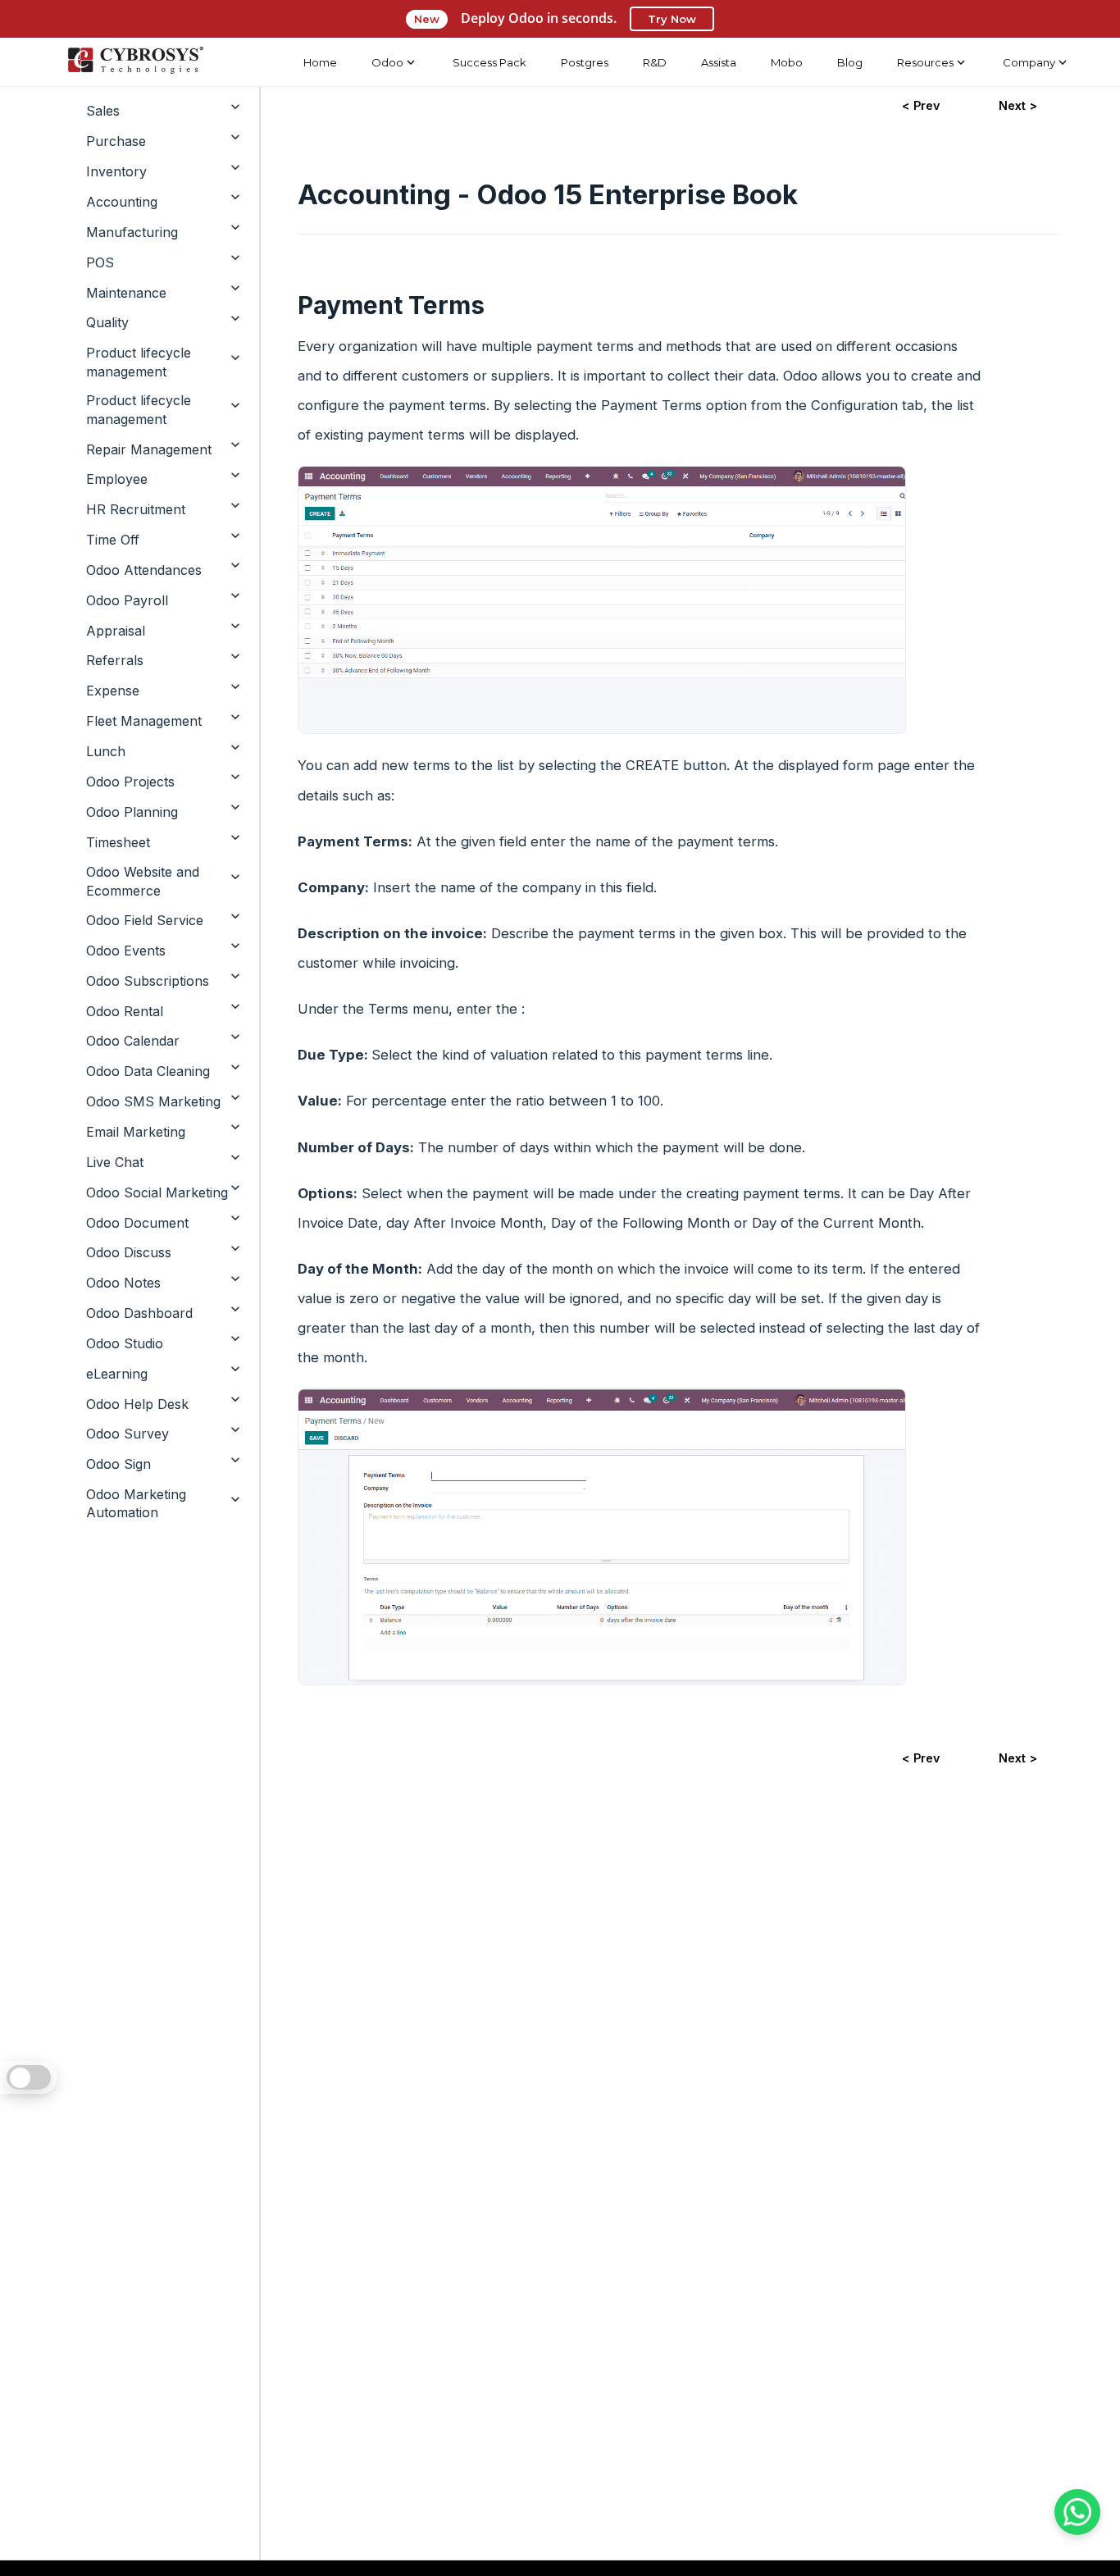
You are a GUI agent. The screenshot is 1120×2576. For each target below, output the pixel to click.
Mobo (787, 62)
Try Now (672, 19)
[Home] (135, 62)
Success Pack (489, 62)
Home (320, 62)
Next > (1018, 105)
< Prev (921, 105)
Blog (850, 62)
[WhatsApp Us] (1077, 2512)
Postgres (585, 62)
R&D (655, 62)
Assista (719, 62)
